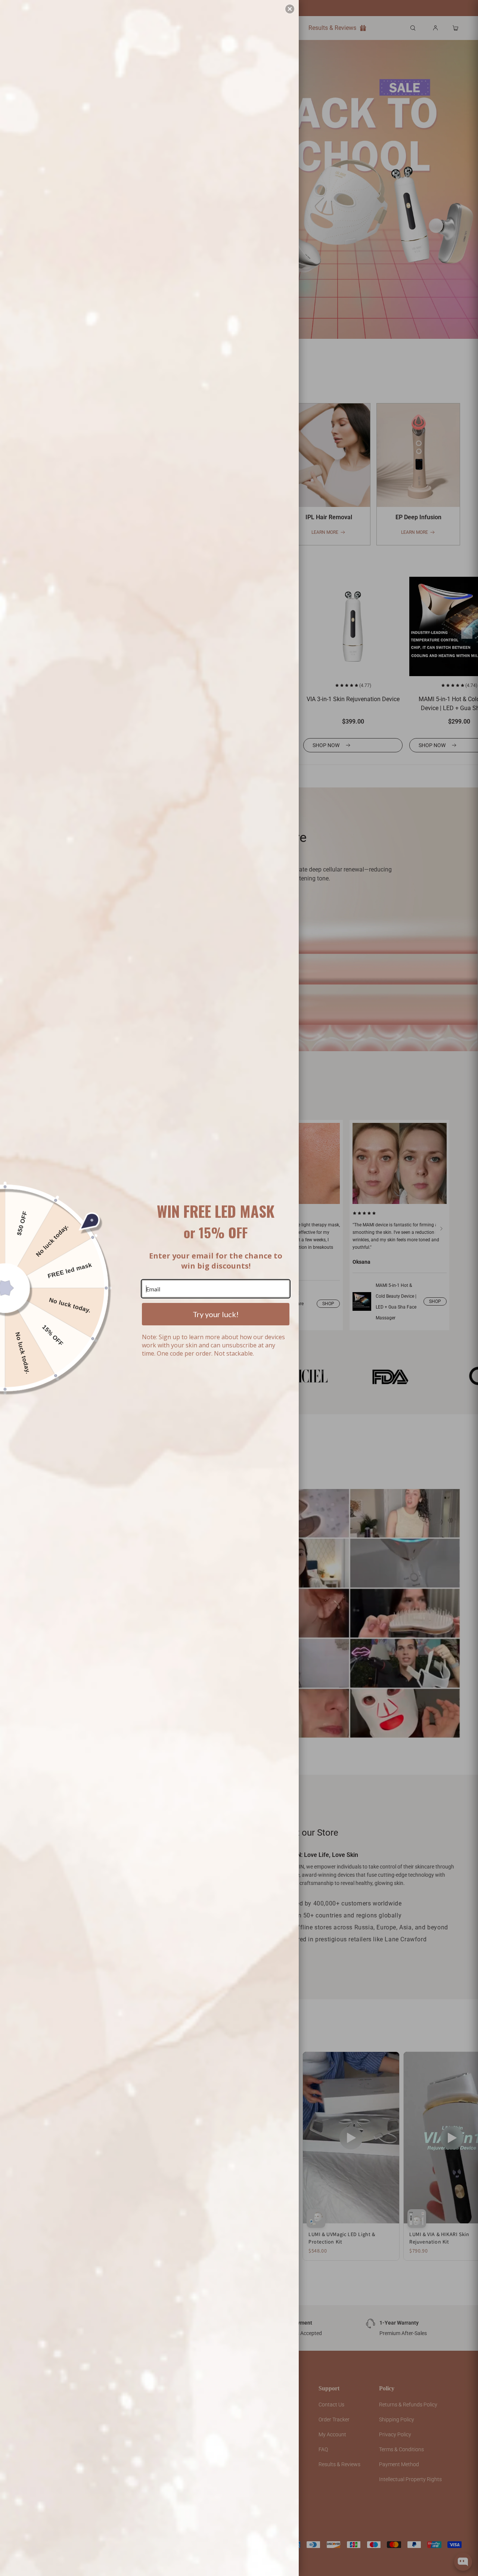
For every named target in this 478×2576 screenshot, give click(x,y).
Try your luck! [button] (216, 1314)
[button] (290, 9)
